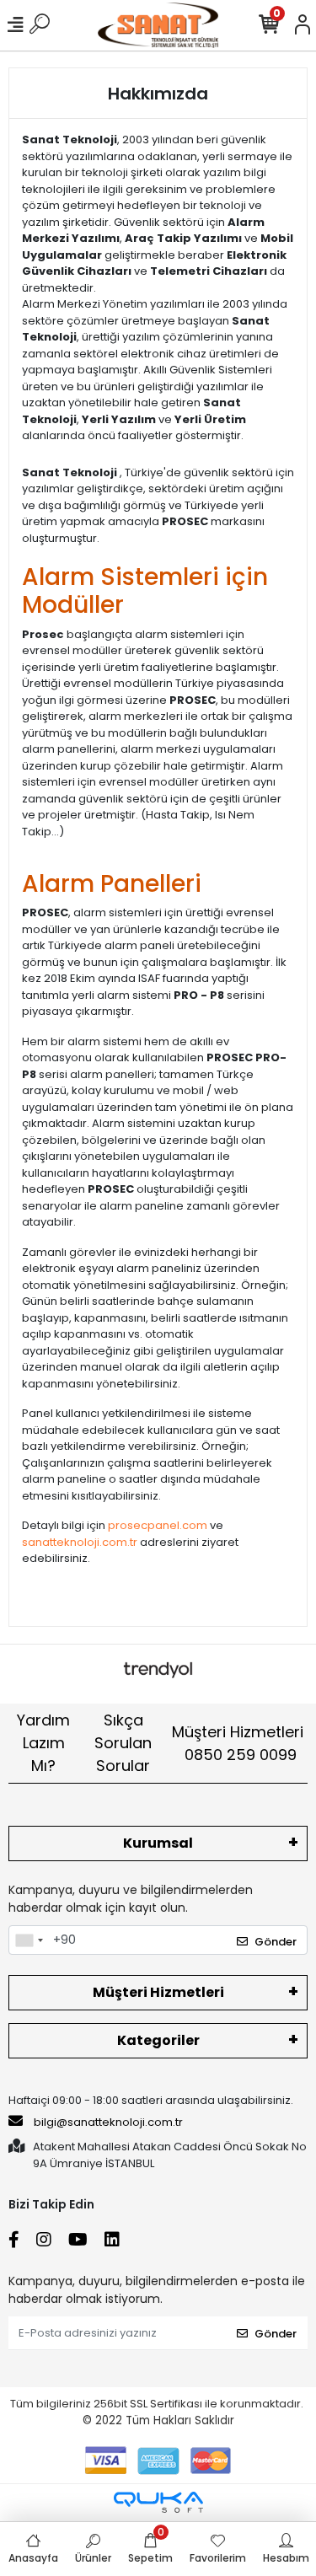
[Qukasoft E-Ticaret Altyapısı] (158, 2502)
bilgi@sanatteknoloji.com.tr (108, 2122)
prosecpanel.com (158, 1525)
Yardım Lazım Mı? (43, 1743)
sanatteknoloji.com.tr (80, 1542)
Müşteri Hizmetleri (238, 1743)
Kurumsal (158, 1843)
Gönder (276, 1942)
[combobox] (29, 1940)
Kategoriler (158, 2040)
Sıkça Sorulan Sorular (123, 1743)
